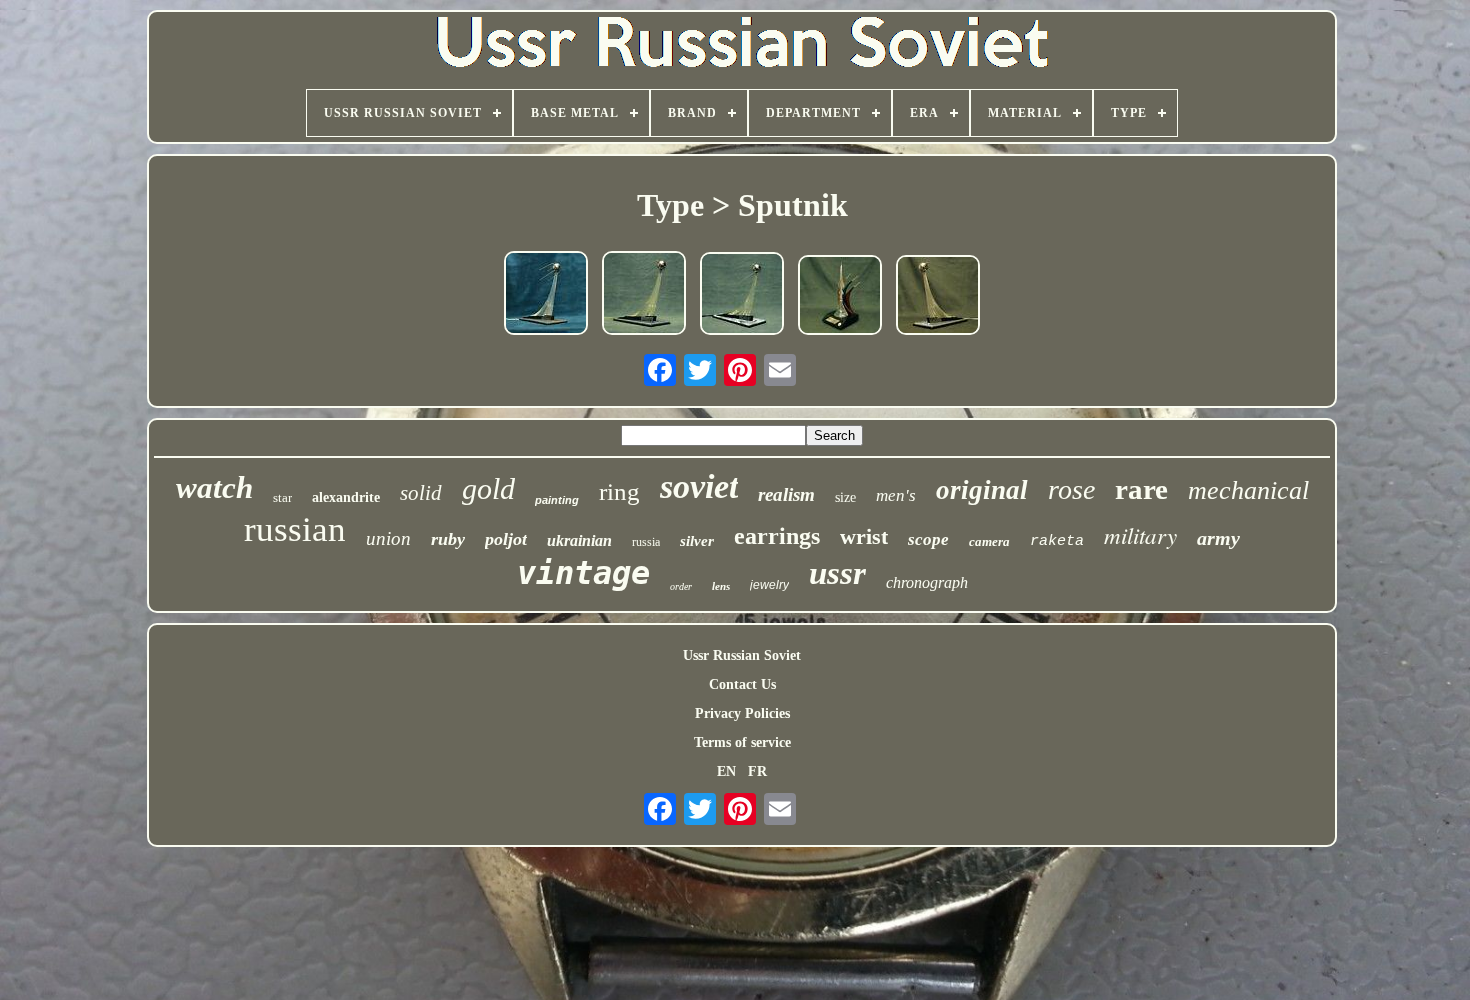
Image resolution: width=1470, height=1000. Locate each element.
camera (989, 541)
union (388, 538)
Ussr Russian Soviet (742, 655)
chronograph (927, 582)
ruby (448, 539)
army (1218, 538)
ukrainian (579, 540)
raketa (1057, 541)
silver (697, 541)
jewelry (769, 585)
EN (726, 771)
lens (721, 586)
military (1140, 534)
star (282, 497)
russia (646, 542)
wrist (864, 536)
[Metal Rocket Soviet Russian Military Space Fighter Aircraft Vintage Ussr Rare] (840, 297)
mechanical (1248, 490)
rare (1141, 489)
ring (619, 491)
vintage (583, 573)
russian (295, 529)
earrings (777, 536)
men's (896, 495)
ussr (837, 573)
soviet (699, 486)
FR (757, 771)
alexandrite (346, 497)
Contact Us (742, 684)
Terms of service (742, 742)
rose (1071, 489)
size (845, 497)
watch (214, 487)
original (982, 490)
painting (557, 500)
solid (421, 493)
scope (928, 539)
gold (488, 488)
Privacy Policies (742, 713)
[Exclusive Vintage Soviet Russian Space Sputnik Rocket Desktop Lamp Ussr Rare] (546, 295)
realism (786, 494)
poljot (506, 539)
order (681, 586)
